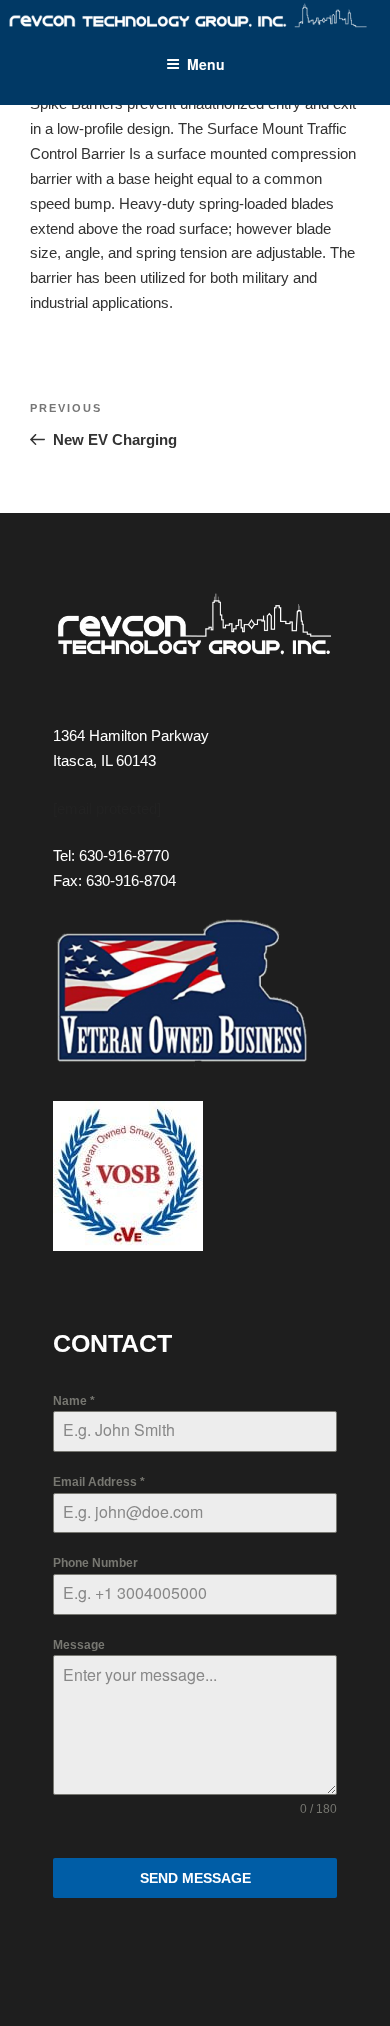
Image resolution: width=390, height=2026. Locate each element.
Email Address (99, 1482)
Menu (206, 64)
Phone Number (95, 1563)
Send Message (195, 1878)
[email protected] (107, 808)
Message (79, 1645)
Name (74, 1401)
